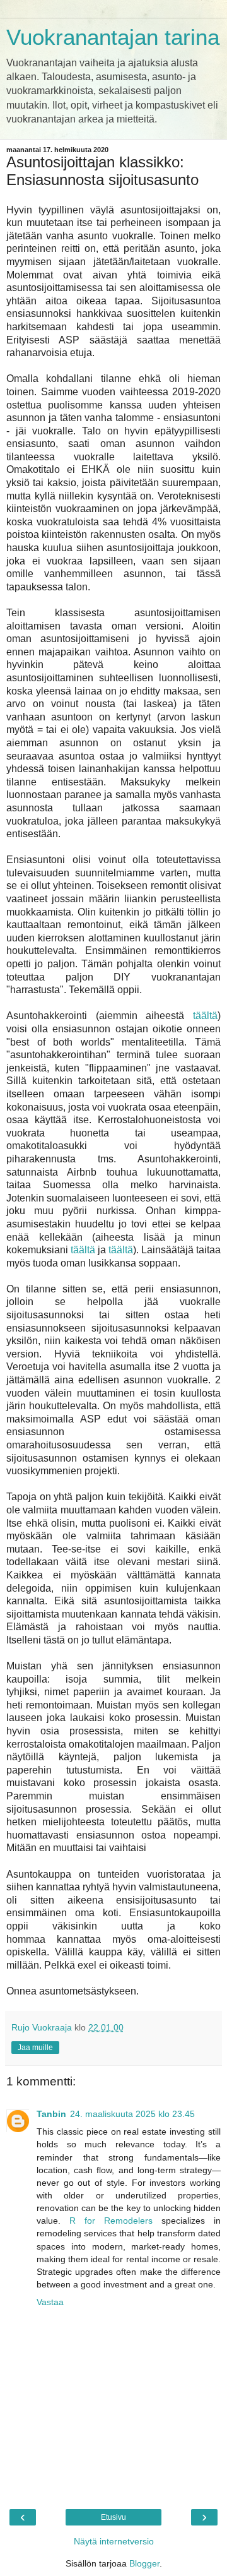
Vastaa (50, 2302)
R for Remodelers (111, 2221)
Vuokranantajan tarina (113, 37)
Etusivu (113, 2517)
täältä (205, 1016)
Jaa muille (35, 2048)
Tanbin (51, 2114)
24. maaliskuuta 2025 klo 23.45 (132, 2114)
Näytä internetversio (114, 2541)
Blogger (144, 2563)
